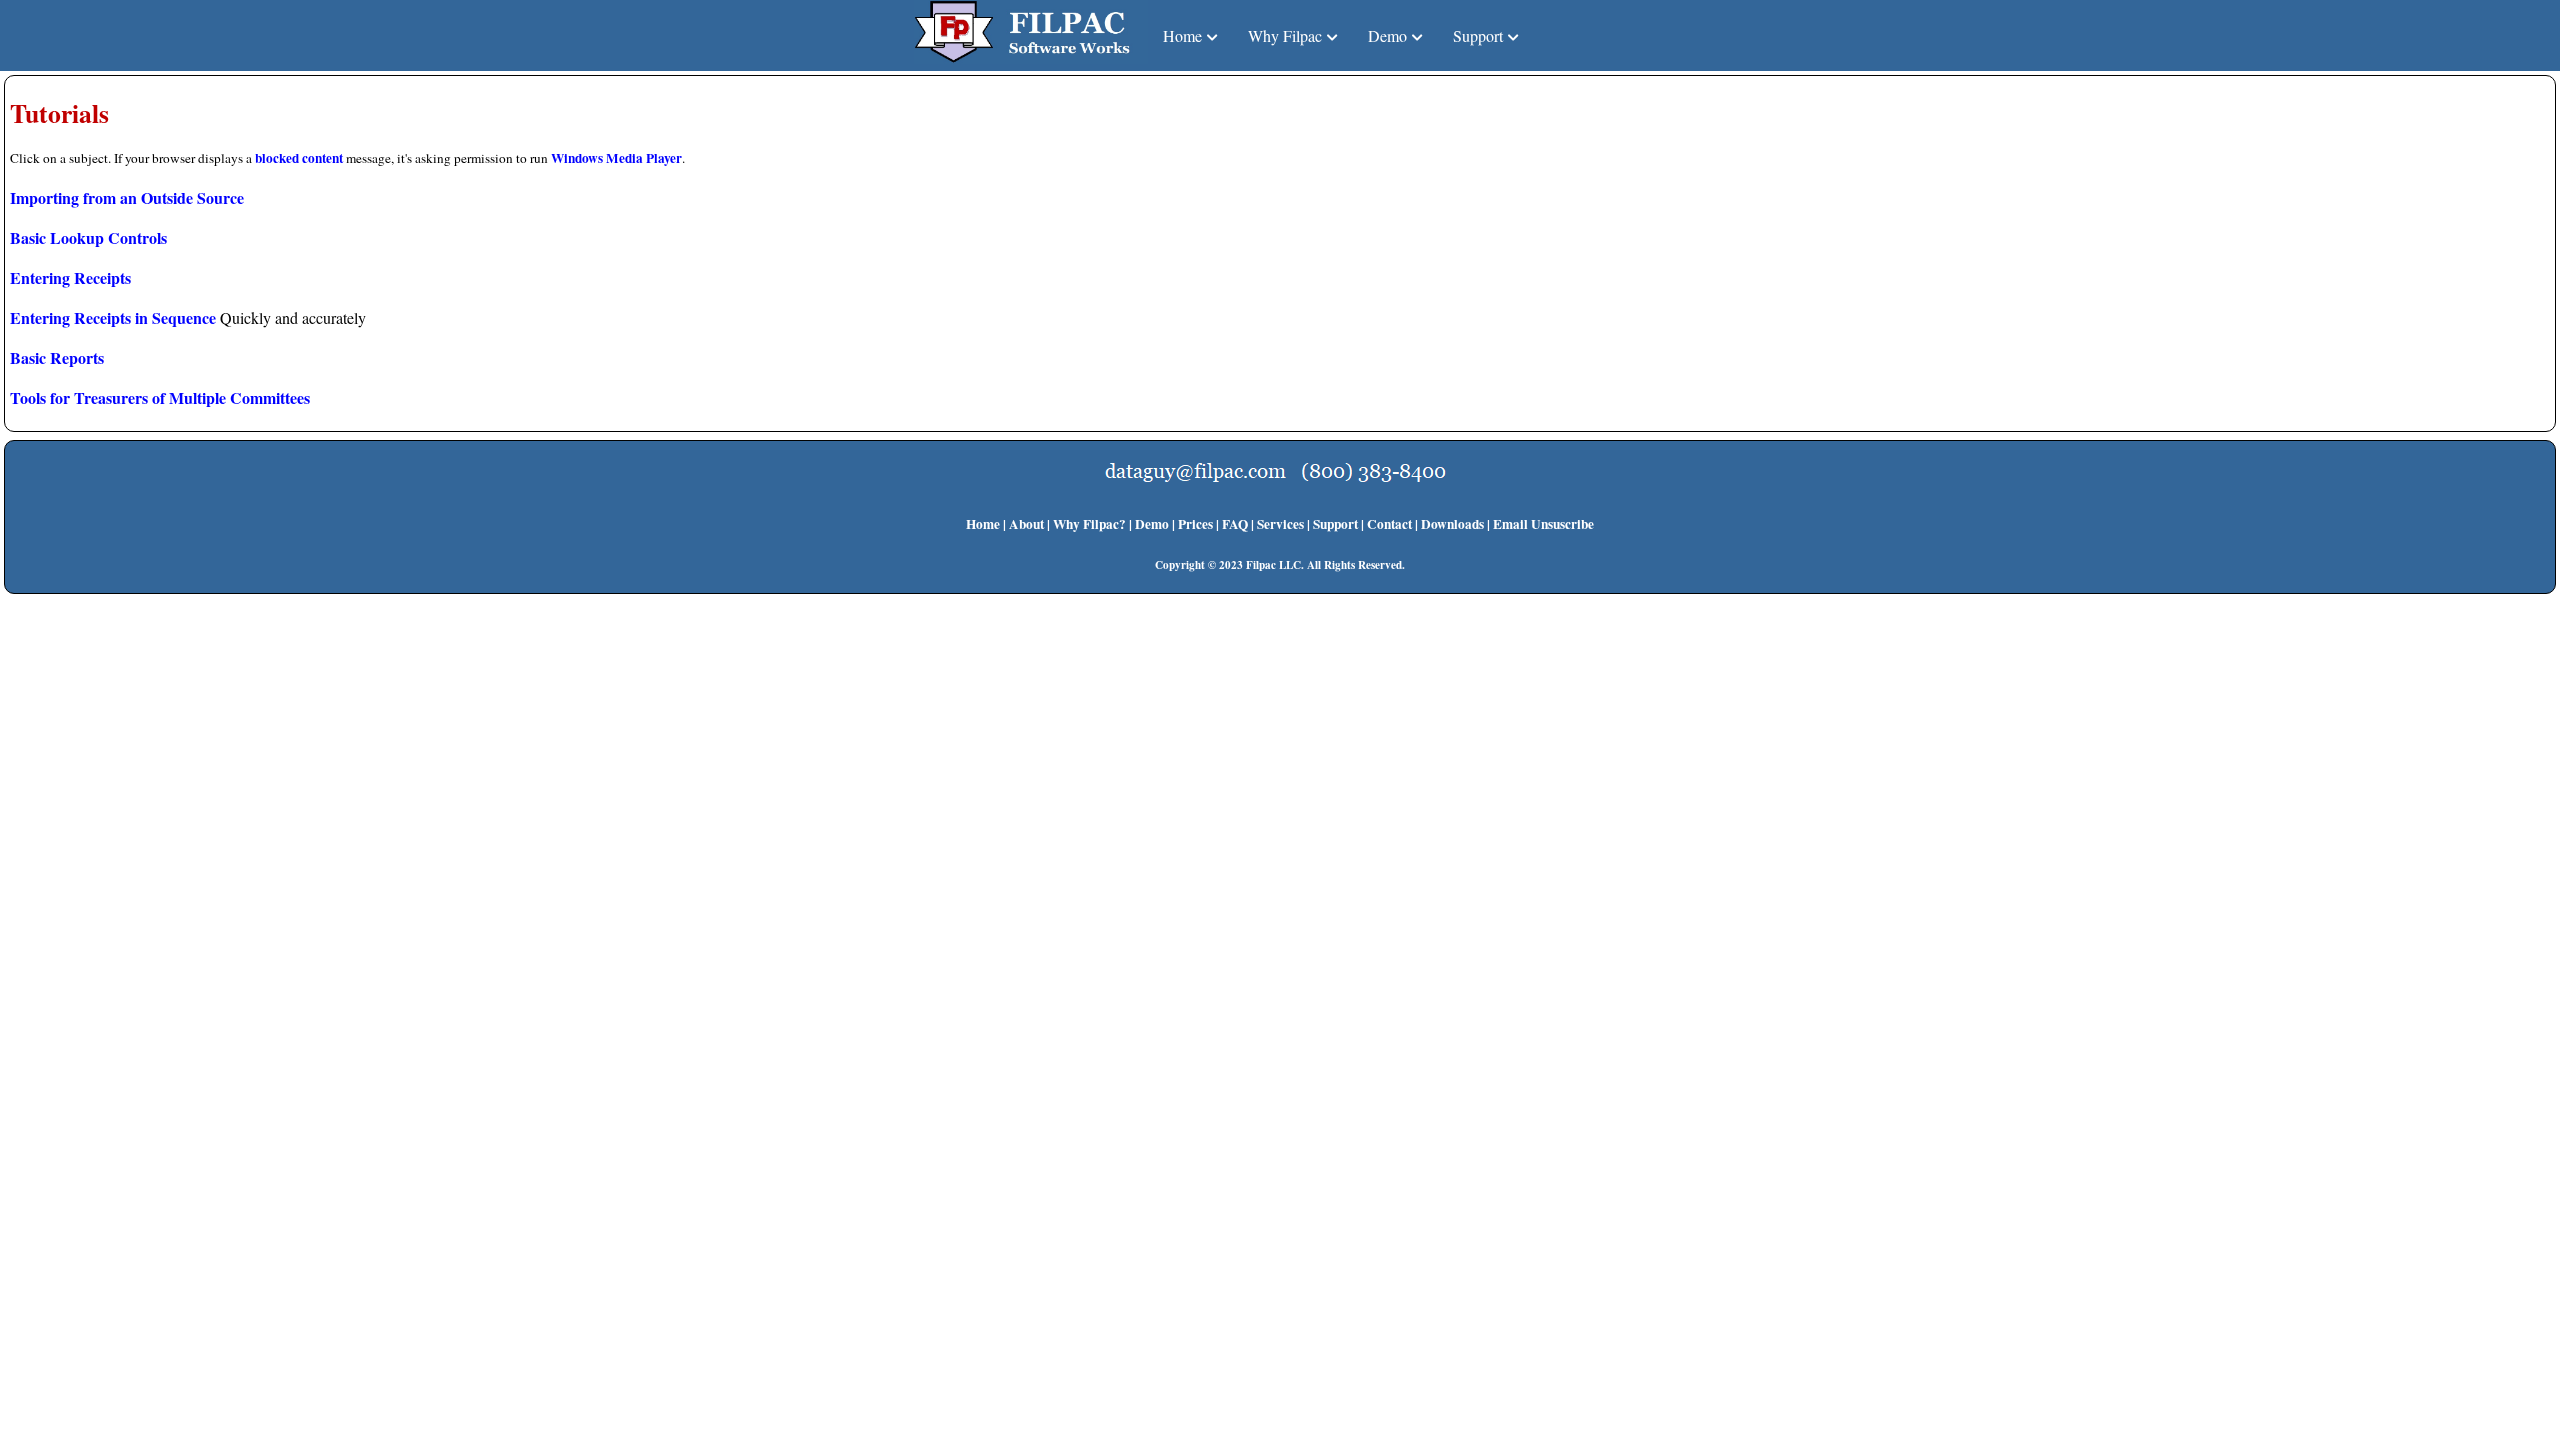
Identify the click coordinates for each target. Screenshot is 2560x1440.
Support (1478, 35)
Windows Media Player (616, 158)
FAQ (1235, 524)
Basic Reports (57, 357)
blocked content (299, 158)
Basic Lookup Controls (88, 237)
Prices (1195, 524)
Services (1280, 524)
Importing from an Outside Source (127, 197)
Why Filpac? (1089, 524)
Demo (1387, 35)
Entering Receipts (70, 277)
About (1026, 524)
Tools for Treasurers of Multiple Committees (160, 397)
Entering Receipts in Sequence (113, 317)
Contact (1389, 524)
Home (983, 524)
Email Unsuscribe (1543, 524)
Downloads (1452, 524)
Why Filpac (1285, 35)
